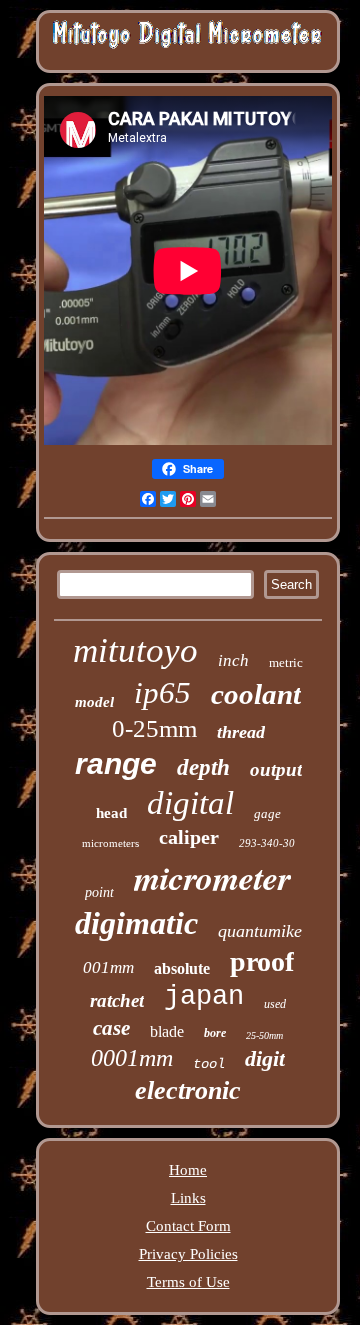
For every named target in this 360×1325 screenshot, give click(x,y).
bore (215, 1033)
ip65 (162, 692)
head (111, 813)
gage (267, 813)
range (116, 763)
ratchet (117, 1000)
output (276, 769)
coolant (256, 694)
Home (188, 1170)
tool (209, 1064)
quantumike (260, 931)
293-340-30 (267, 843)
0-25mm (154, 728)
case (111, 1028)
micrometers (110, 843)
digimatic (136, 923)
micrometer (212, 877)
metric (286, 662)
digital (190, 803)
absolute (182, 968)
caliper (189, 837)
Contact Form (188, 1226)
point (99, 892)
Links (188, 1198)
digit (265, 1058)
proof (262, 961)
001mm (108, 967)
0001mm (132, 1058)
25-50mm (264, 1035)
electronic (188, 1090)
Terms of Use (188, 1282)
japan (204, 997)
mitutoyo (135, 650)
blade (167, 1031)
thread (241, 732)
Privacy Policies (188, 1254)
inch (233, 660)
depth (203, 767)
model (94, 702)
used (275, 1004)
